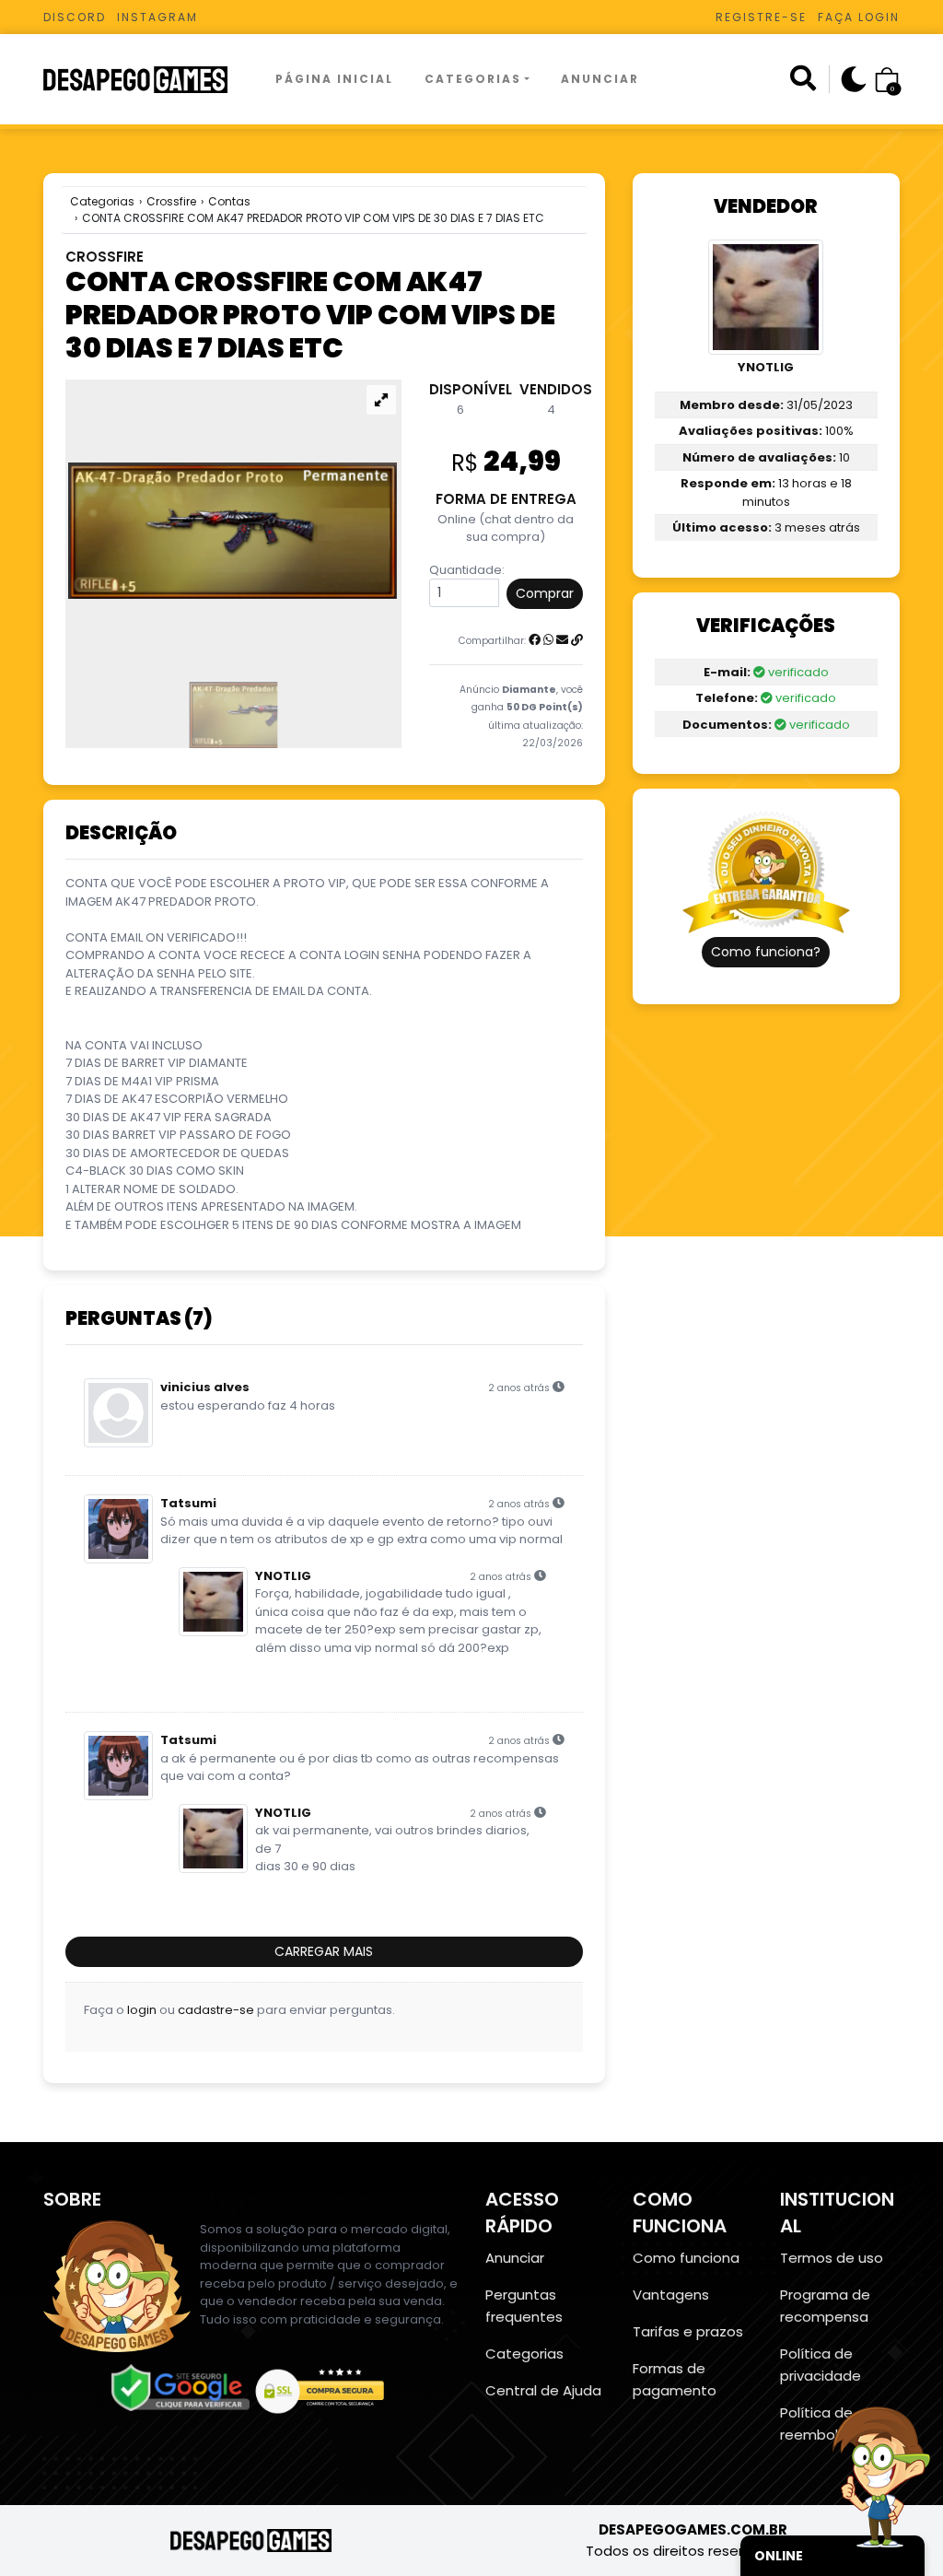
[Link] (577, 640)
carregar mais (324, 1951)
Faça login (859, 17)
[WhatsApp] (548, 640)
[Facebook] (535, 640)
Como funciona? (766, 952)
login (142, 2010)
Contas (229, 201)
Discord (75, 17)
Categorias (473, 79)
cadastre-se (216, 2010)
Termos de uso (832, 2258)
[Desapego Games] (147, 80)
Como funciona (686, 2258)
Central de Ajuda (543, 2390)
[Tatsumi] (122, 1529)
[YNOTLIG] (217, 1602)
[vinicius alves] (122, 1413)
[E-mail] (562, 640)
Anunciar (600, 79)
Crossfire (171, 201)
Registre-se (761, 17)
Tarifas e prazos (688, 2331)
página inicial (334, 79)
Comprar (545, 593)
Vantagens (671, 2295)
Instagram (157, 17)
